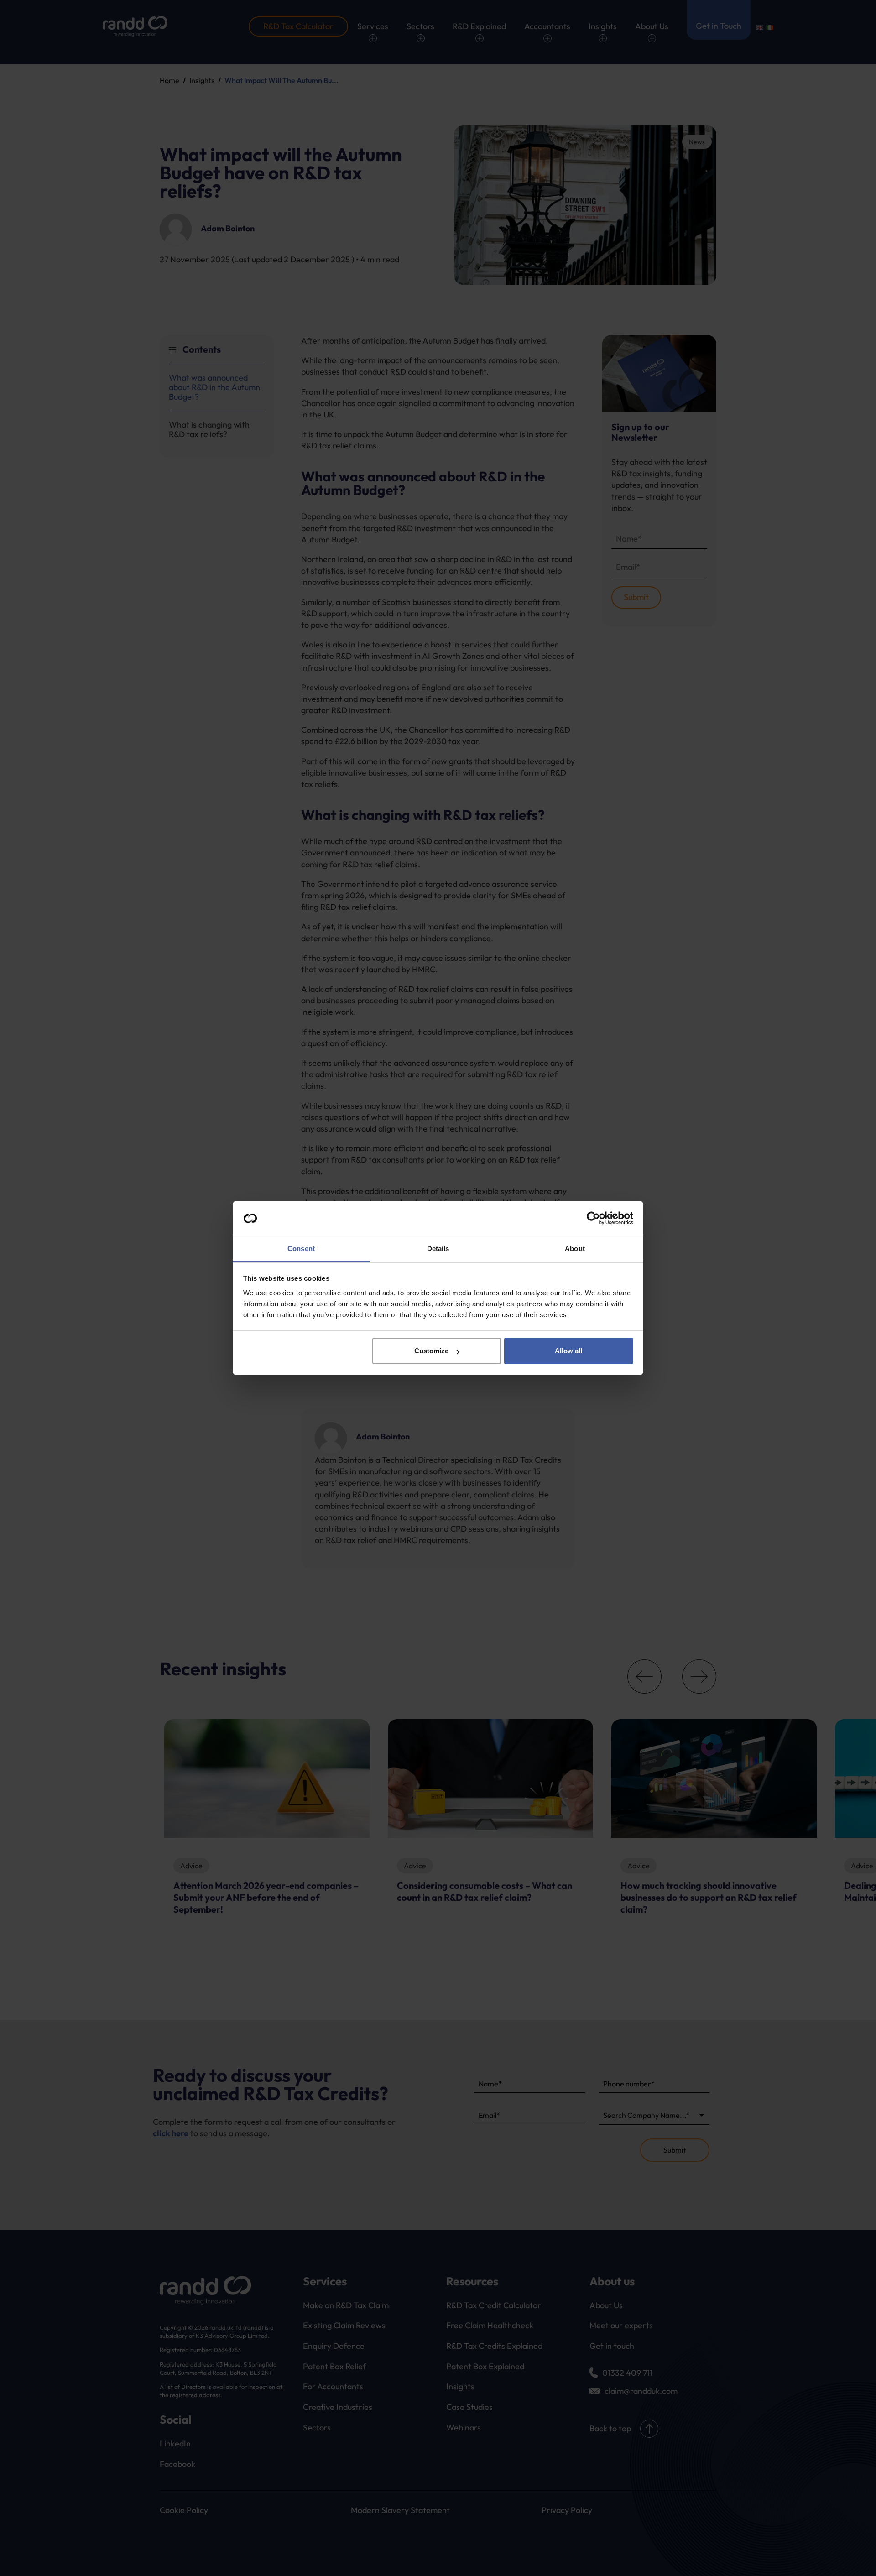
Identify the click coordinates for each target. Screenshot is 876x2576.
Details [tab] (438, 1249)
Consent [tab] (301, 1249)
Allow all (568, 1351)
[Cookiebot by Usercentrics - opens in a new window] (593, 1219)
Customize (431, 1351)
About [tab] (575, 1249)
